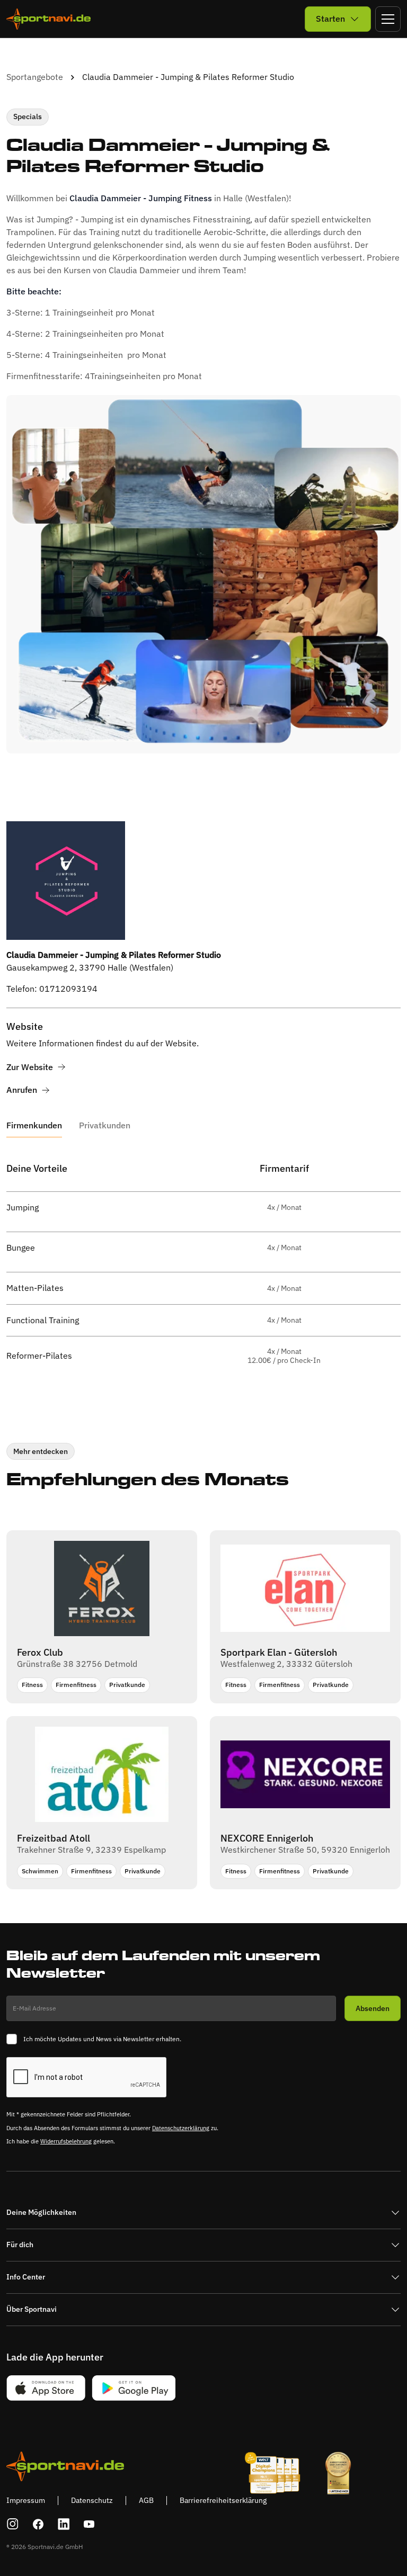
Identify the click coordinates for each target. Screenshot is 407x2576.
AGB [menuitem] (146, 2500)
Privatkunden (105, 1125)
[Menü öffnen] (388, 19)
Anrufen (22, 1090)
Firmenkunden (34, 1125)
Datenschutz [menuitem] (92, 2500)
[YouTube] (89, 2524)
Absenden (373, 2008)
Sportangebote (35, 77)
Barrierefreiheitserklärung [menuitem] (223, 2500)
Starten (330, 19)
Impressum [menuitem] (26, 2500)
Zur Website (30, 1067)
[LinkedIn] (64, 2524)
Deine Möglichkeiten (41, 2212)
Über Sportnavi (32, 2309)
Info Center (26, 2277)
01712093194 (68, 989)
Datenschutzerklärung (181, 2128)
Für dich (20, 2245)
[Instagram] (13, 2524)
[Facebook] (38, 2524)
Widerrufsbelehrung (66, 2141)
